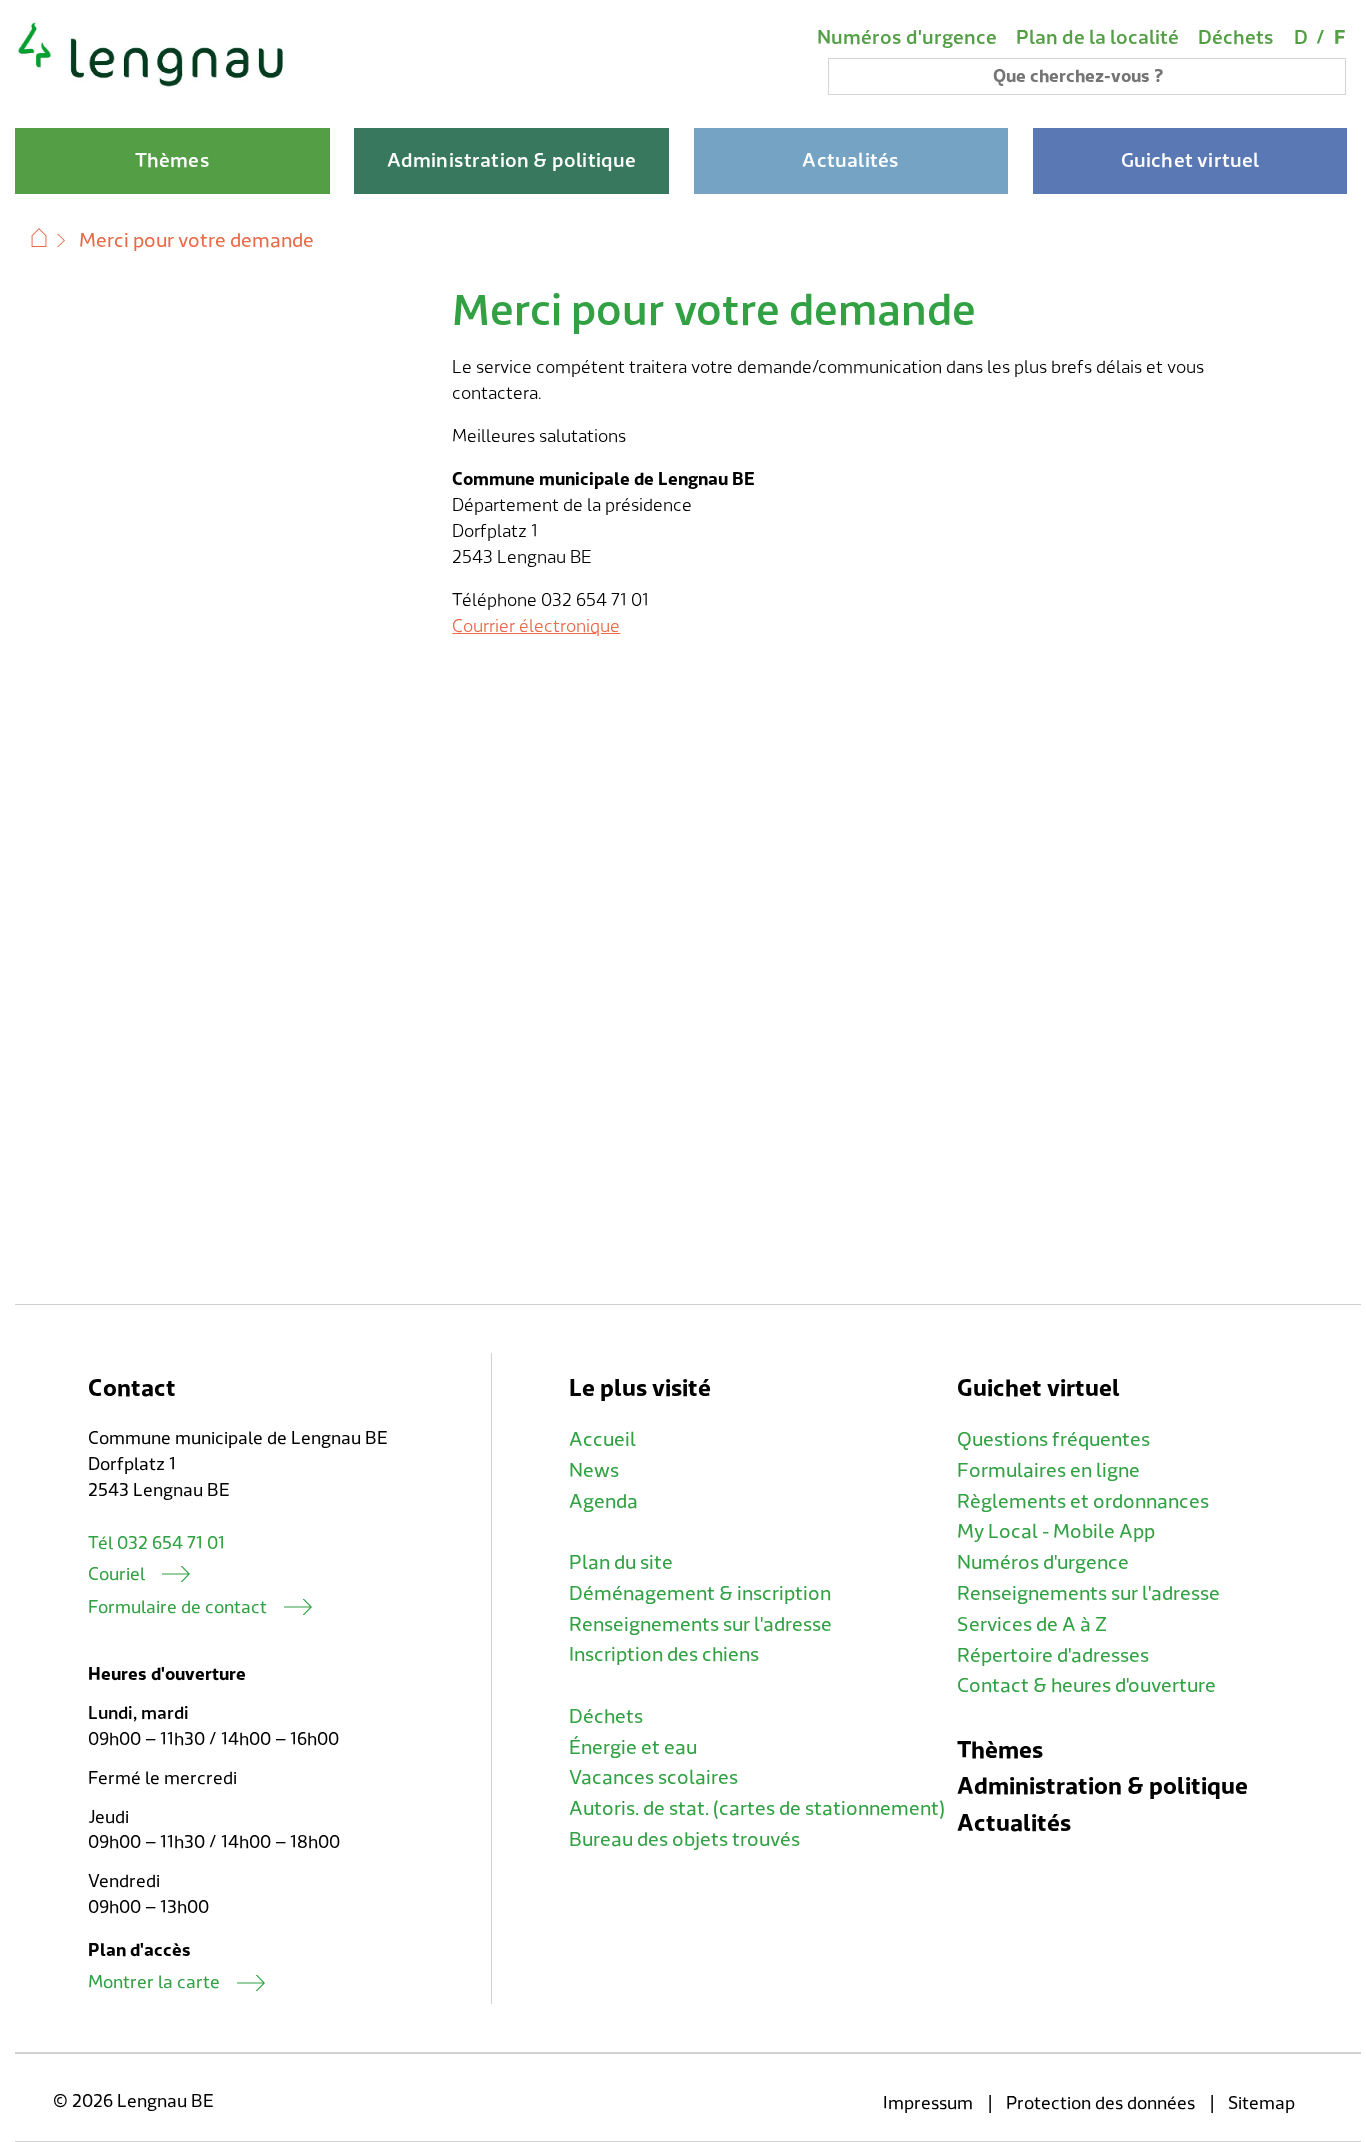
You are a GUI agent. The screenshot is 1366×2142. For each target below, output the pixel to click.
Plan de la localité (1097, 38)
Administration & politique (1102, 1786)
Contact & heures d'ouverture (1086, 1686)
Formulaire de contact (177, 1607)
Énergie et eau (633, 1748)
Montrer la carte (154, 1982)
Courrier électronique (536, 626)
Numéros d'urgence (907, 38)
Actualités (1014, 1823)
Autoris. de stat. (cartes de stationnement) (757, 1809)
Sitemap (1261, 2103)
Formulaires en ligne (1048, 1471)
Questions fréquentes (1053, 1440)
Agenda (603, 1502)
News (594, 1471)
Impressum (928, 2103)
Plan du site (621, 1563)
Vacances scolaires (653, 1778)
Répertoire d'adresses (1053, 1656)
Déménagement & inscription (700, 1594)
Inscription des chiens (664, 1655)
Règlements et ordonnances (1083, 1502)
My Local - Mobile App (1056, 1532)
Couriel (116, 1574)
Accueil (602, 1440)
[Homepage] (151, 84)
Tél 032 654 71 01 (156, 1543)
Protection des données (1100, 2103)
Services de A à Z (1032, 1625)
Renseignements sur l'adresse (700, 1625)
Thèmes (1000, 1750)
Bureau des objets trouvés (684, 1840)
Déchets (1236, 38)
